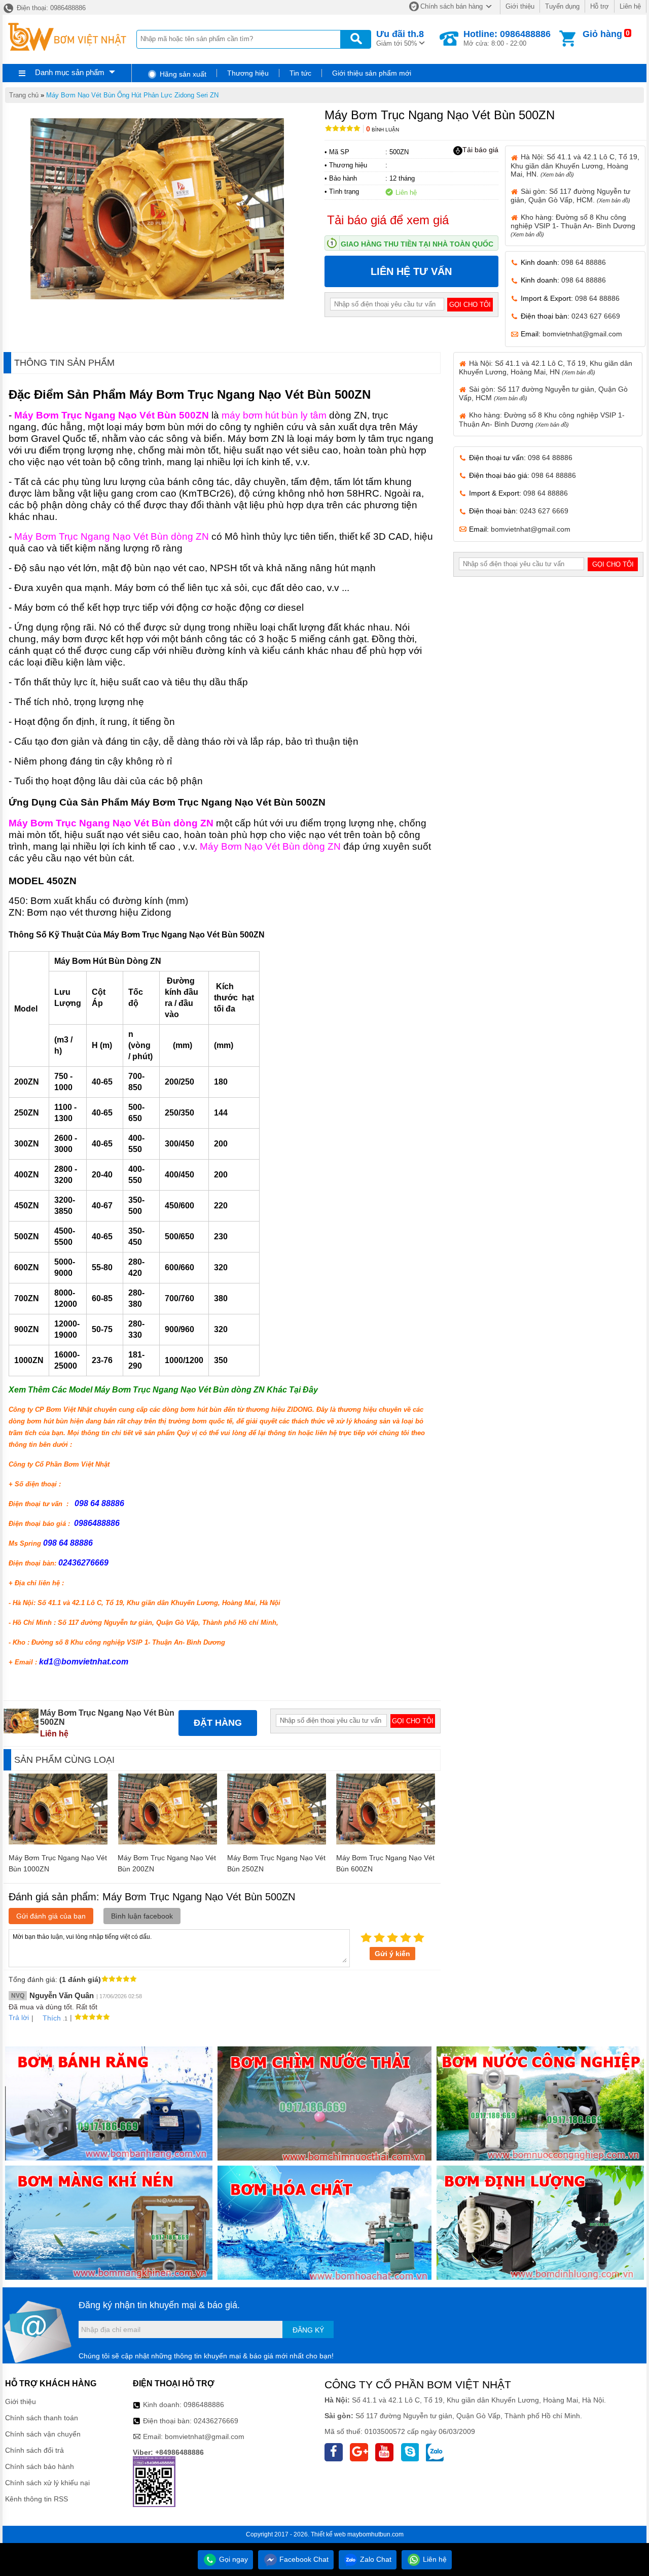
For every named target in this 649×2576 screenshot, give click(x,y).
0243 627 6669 (596, 316)
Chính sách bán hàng (452, 6)
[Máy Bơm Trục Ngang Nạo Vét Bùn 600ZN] (386, 1842)
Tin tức (300, 73)
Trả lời (19, 2017)
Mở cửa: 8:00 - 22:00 (507, 38)
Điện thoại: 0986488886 (50, 8)
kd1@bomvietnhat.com (84, 1662)
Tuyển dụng (562, 6)
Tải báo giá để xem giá (388, 220)
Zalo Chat (375, 2559)
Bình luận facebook (142, 1916)
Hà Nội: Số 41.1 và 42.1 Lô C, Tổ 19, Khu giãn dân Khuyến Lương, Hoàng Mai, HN (546, 368)
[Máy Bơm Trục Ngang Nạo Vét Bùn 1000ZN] (58, 1842)
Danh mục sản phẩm (70, 72)
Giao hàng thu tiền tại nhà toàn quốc (417, 244)
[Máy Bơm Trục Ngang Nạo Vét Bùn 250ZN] (277, 1842)
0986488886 (204, 2405)
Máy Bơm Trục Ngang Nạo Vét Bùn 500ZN (112, 415)
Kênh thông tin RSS (37, 2499)
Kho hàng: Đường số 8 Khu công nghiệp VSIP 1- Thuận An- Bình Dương (573, 225)
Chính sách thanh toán (42, 2418)
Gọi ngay (232, 2559)
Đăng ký (308, 2330)
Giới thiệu (520, 6)
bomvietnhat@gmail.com (582, 334)
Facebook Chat (303, 2559)
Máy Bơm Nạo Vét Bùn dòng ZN (270, 846)
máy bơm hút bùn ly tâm (274, 415)
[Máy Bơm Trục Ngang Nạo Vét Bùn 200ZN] (168, 1842)
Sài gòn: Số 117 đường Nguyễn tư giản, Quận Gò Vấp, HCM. (570, 196)
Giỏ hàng (602, 34)
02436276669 (216, 2421)
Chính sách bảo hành (40, 2466)
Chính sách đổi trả (34, 2450)
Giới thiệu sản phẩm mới (372, 73)
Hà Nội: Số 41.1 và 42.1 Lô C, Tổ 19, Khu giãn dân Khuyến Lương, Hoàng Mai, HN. (575, 165)
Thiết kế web (328, 2534)
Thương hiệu (248, 73)
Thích (52, 2018)
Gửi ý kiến (392, 1954)
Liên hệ (630, 6)
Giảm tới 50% (400, 38)
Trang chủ (24, 95)
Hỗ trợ (600, 6)
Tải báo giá (480, 150)
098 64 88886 (584, 262)
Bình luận (383, 130)
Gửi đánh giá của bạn (51, 1916)
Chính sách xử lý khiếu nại (47, 2483)
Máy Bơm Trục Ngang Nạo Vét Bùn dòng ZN (112, 536)
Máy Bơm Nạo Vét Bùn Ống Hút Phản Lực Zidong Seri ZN (132, 95)
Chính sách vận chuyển (43, 2434)
